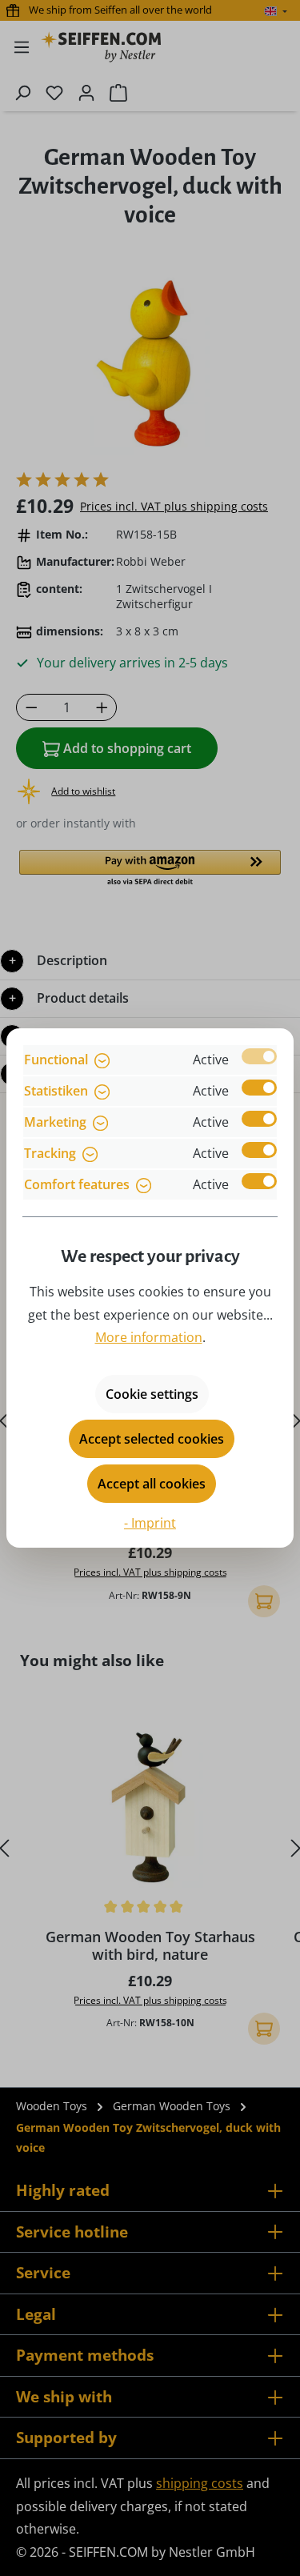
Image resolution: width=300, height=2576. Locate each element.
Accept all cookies (152, 1484)
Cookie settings (152, 1394)
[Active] (259, 1056)
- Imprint (150, 1523)
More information (149, 1337)
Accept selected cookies (152, 1439)
